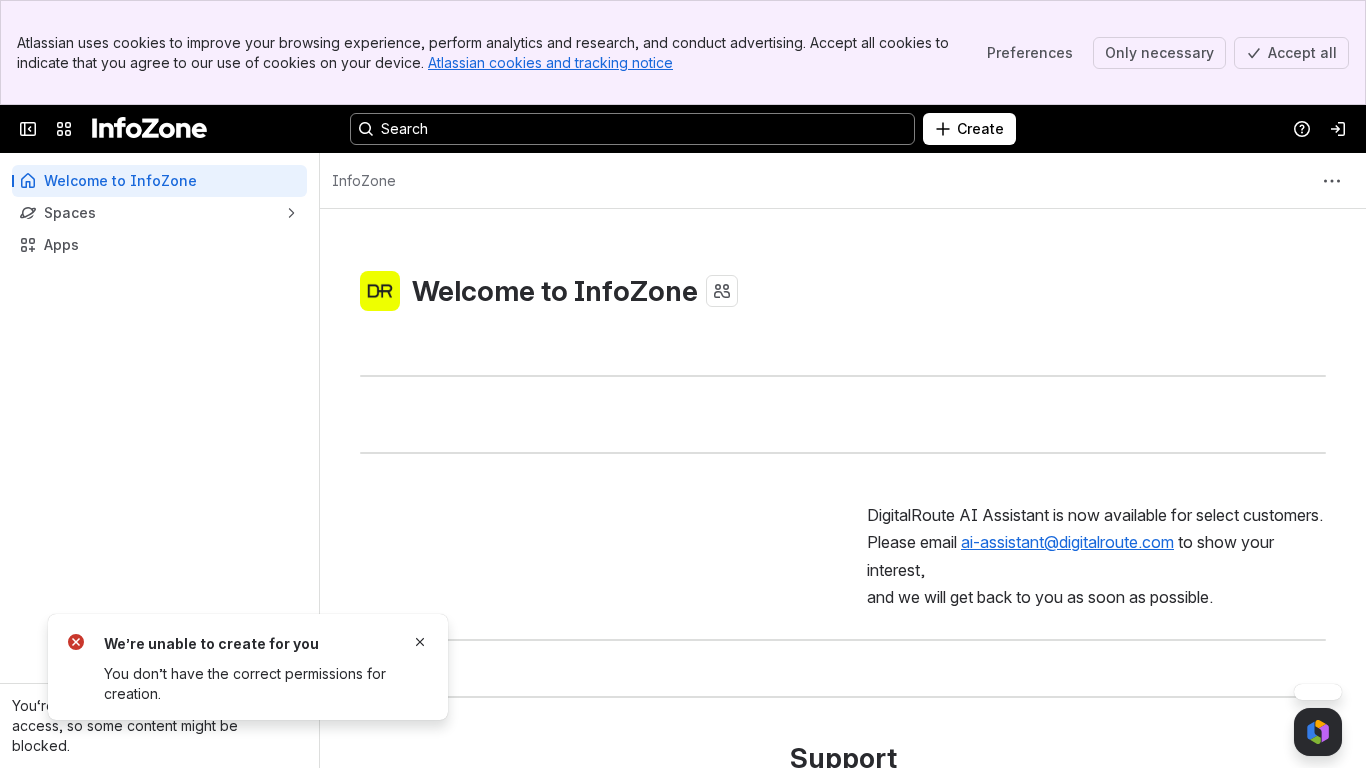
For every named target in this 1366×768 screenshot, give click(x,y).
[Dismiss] (420, 642)
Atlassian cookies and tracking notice (550, 62)
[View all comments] (1318, 636)
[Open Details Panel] (1318, 676)
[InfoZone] (149, 129)
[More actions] (1332, 181)
